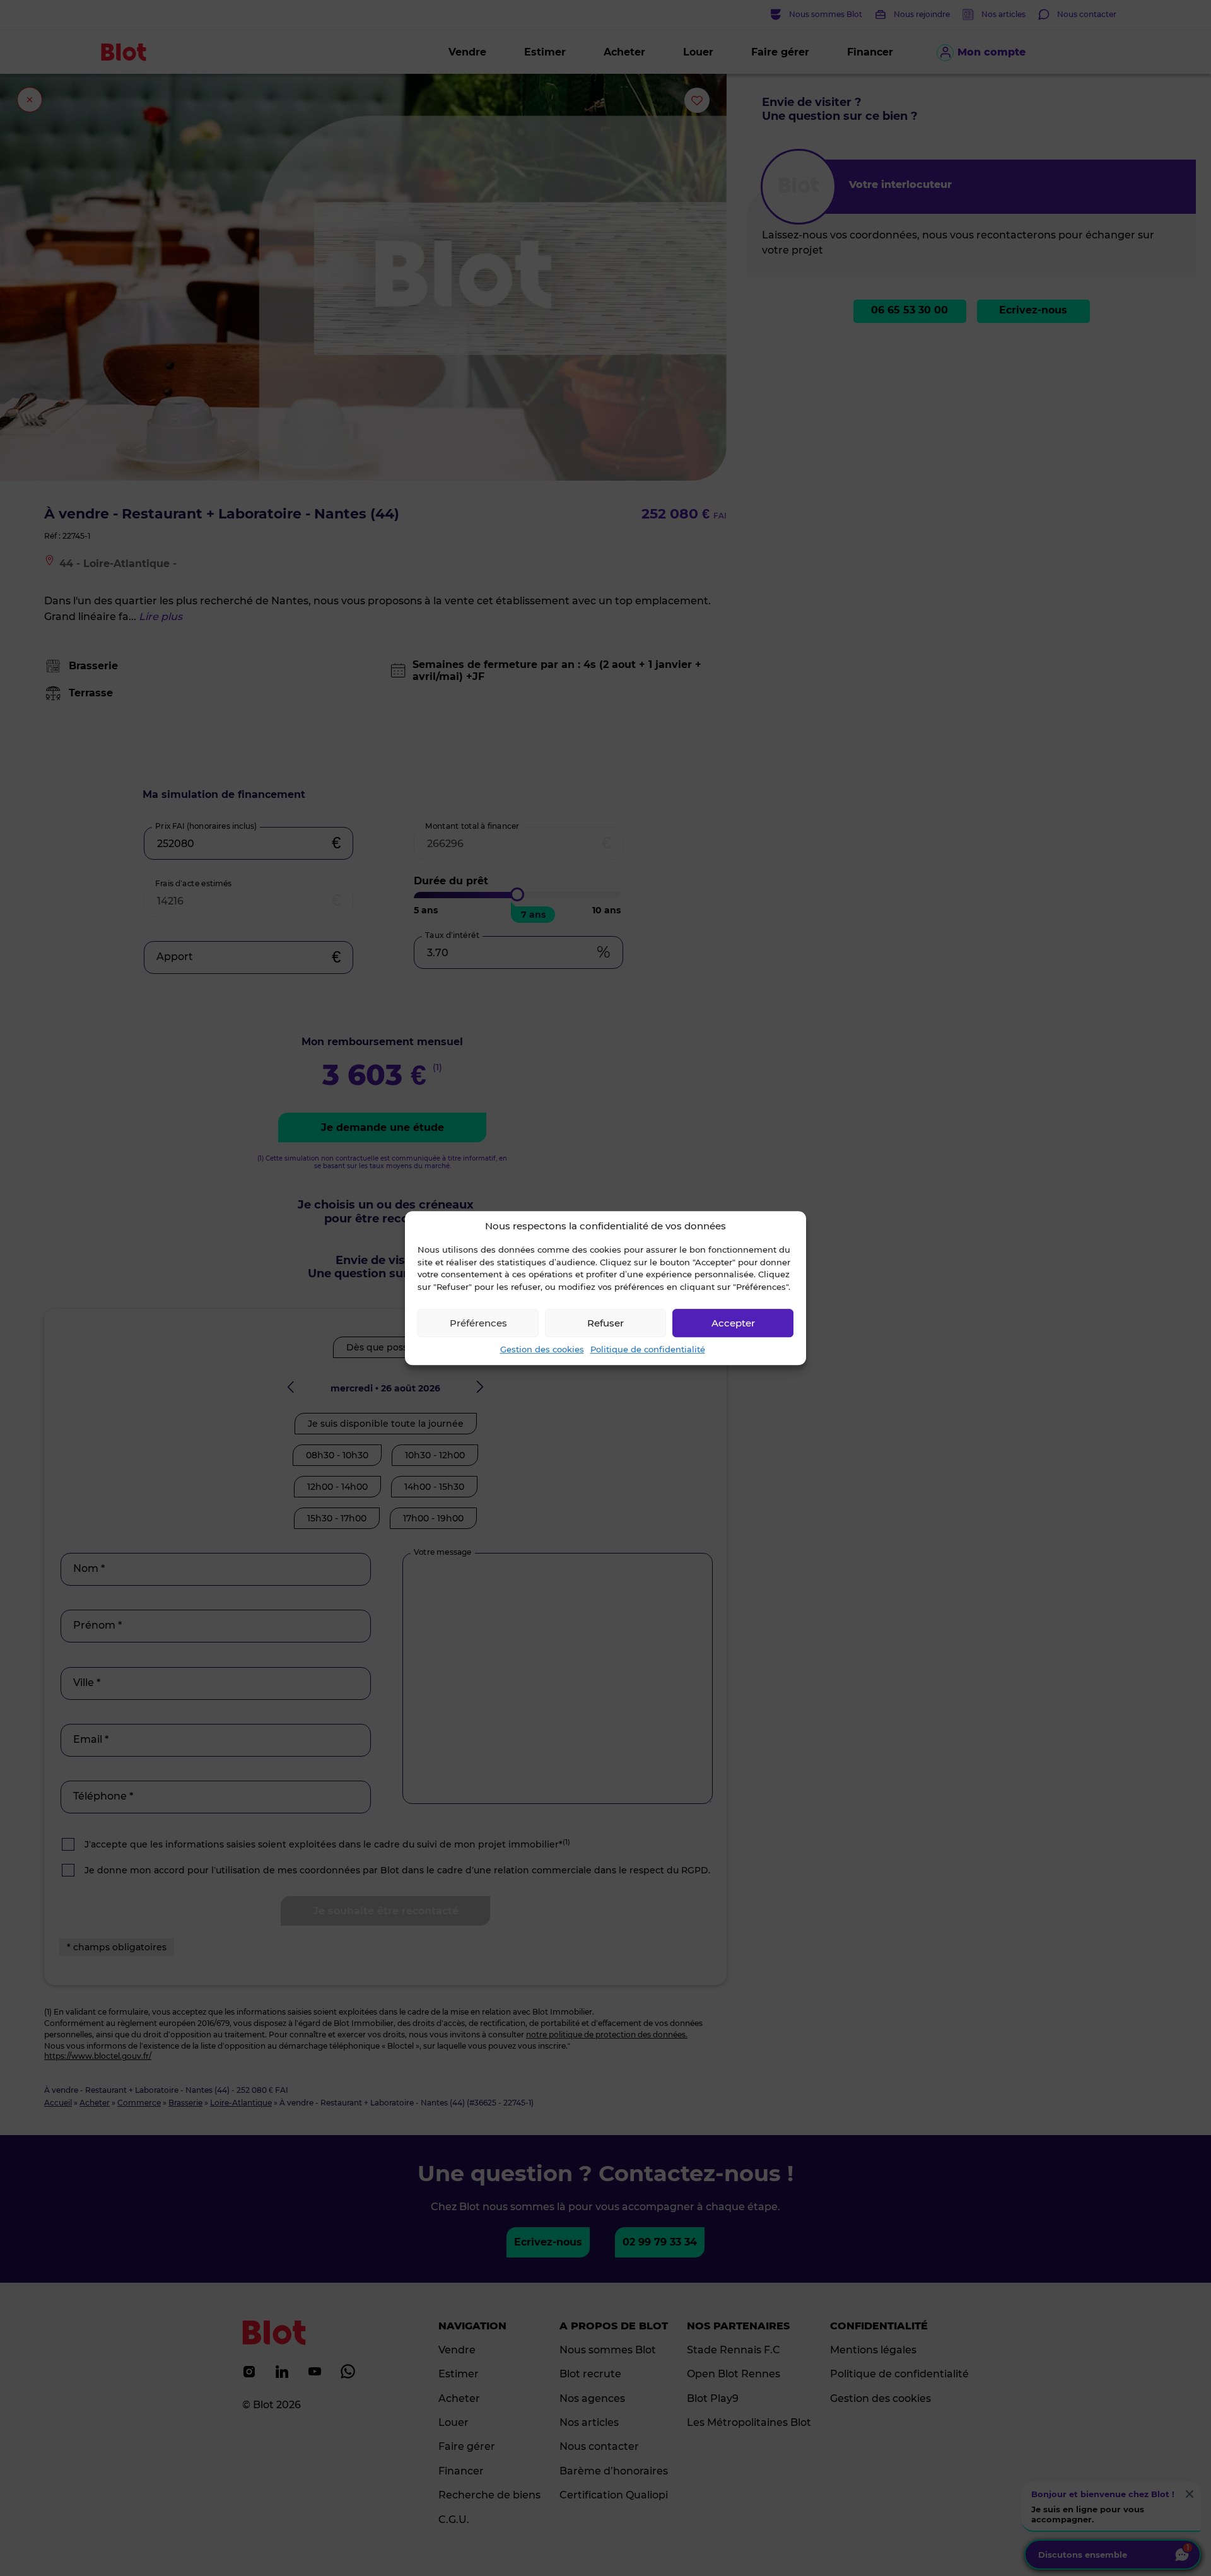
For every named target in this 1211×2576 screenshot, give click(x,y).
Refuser (605, 1323)
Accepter (733, 1323)
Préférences (478, 1323)
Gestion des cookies (542, 1349)
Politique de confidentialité (648, 1349)
